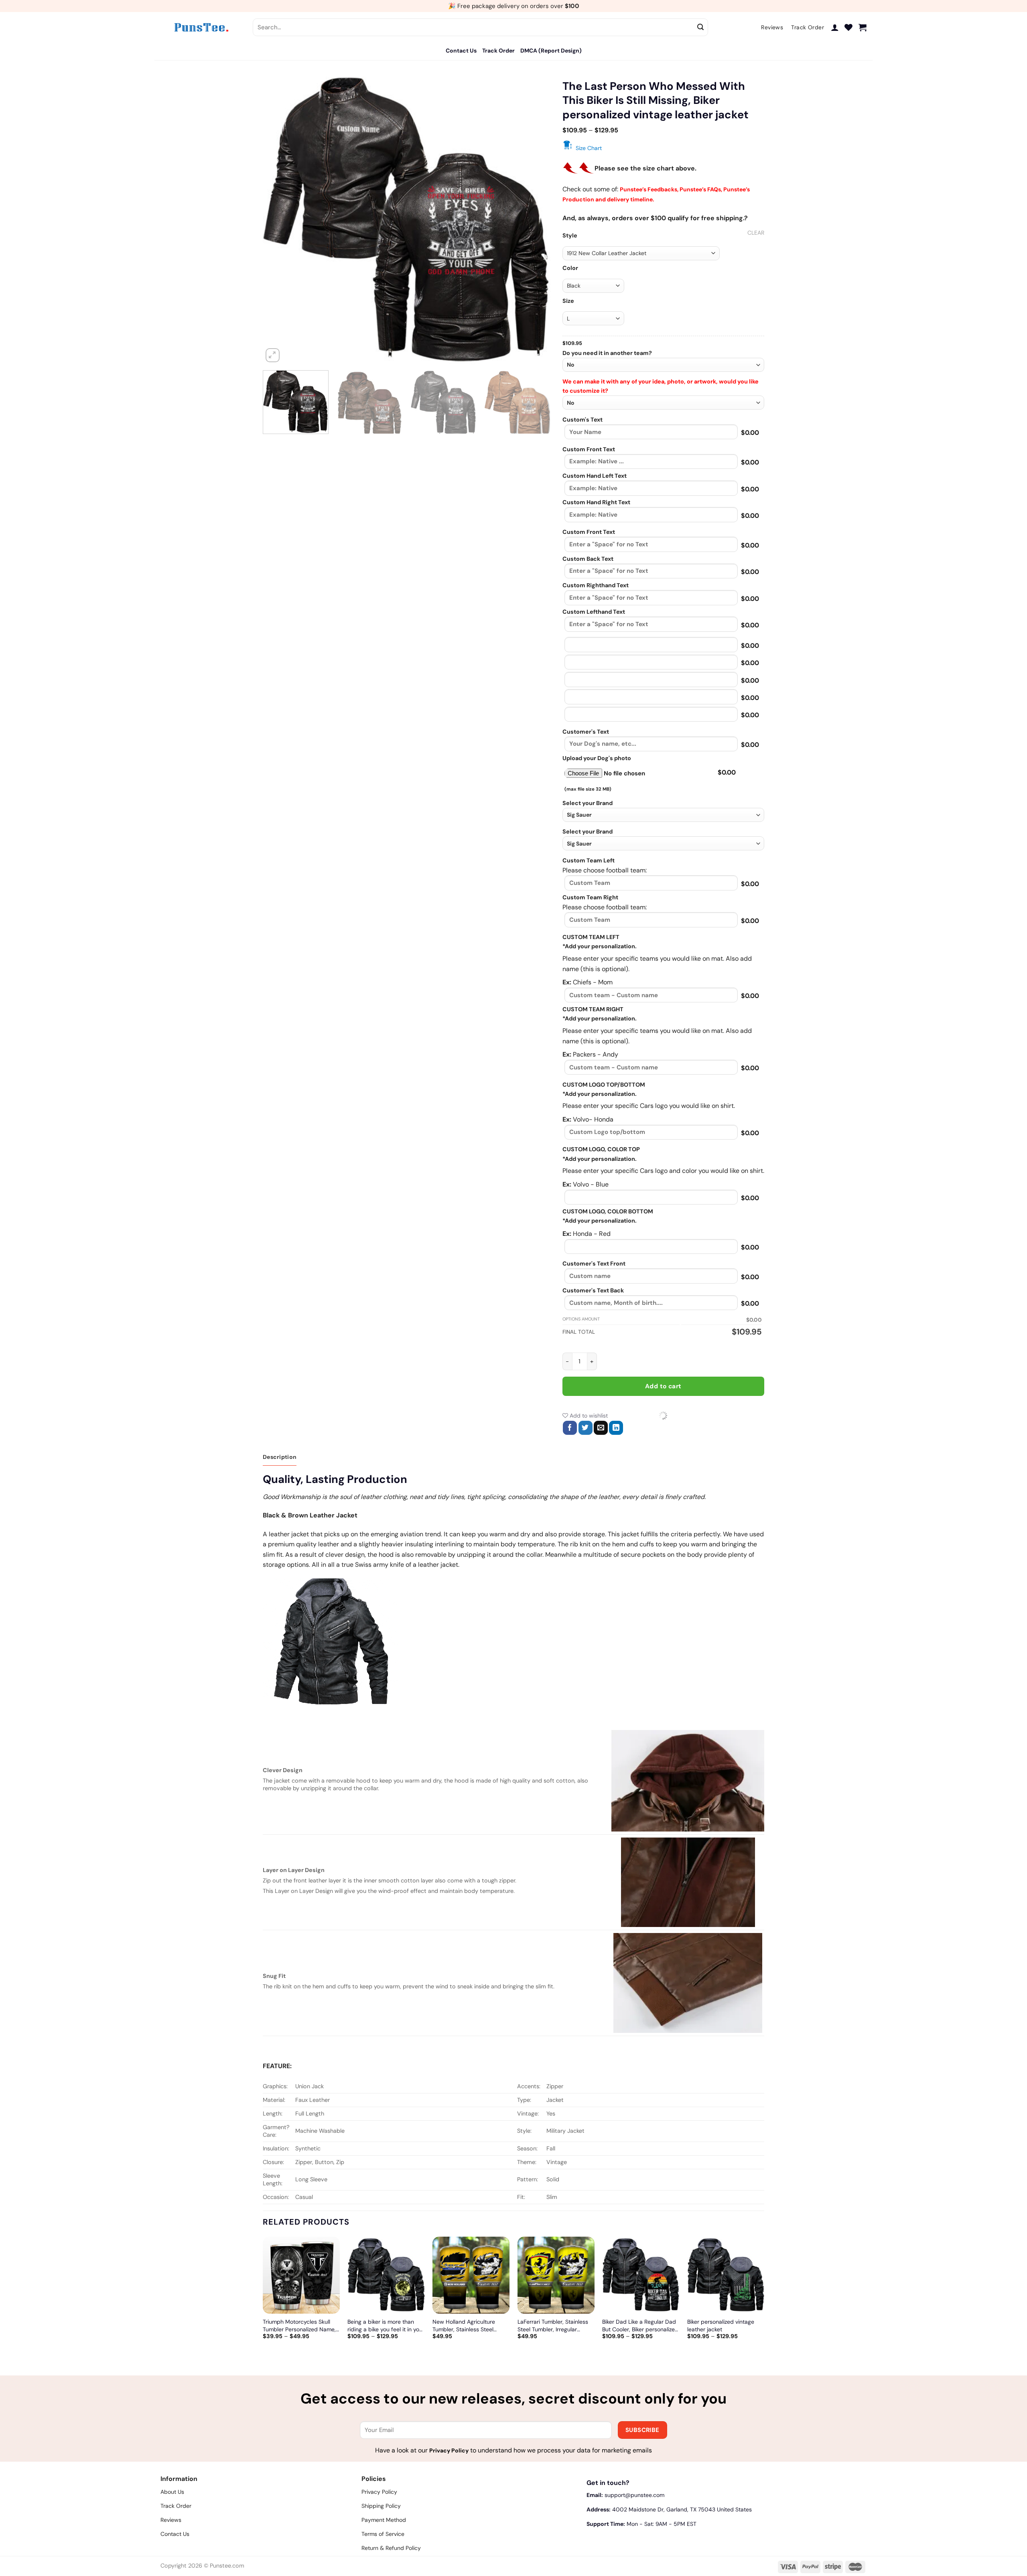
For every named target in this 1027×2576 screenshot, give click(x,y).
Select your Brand (588, 803)
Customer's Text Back (593, 1290)
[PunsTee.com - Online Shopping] (201, 27)
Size (568, 301)
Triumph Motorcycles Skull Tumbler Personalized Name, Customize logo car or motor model (299, 2325)
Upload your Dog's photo (597, 758)
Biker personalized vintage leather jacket (721, 2325)
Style (570, 236)
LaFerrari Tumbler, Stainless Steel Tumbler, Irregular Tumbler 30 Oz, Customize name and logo (553, 2325)
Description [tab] (280, 1457)
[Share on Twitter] (586, 1428)
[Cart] (863, 27)
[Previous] (279, 220)
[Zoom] (273, 355)
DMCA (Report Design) (551, 51)
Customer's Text (586, 732)
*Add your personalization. (600, 946)
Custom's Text (583, 420)
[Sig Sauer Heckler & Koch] (663, 815)
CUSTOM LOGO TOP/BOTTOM (604, 1085)
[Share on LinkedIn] (616, 1428)
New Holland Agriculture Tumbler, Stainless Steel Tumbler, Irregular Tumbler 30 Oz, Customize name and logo (471, 2325)
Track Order (498, 51)
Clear (756, 233)
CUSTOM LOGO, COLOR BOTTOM (608, 1211)
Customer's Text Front (594, 1264)
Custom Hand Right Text (596, 502)
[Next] (534, 220)
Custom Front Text (589, 449)
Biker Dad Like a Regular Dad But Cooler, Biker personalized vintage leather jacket (640, 2325)
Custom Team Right (590, 897)
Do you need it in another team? (607, 353)
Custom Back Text (588, 559)
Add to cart (663, 1386)
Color (570, 268)
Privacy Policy (449, 2450)
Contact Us (461, 51)
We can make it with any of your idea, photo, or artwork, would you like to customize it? (661, 386)
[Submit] (701, 27)
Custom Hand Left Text (595, 476)
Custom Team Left (589, 860)
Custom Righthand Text (596, 585)
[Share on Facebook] (570, 1428)
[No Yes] (663, 403)
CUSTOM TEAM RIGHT (593, 1009)
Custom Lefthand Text (594, 612)
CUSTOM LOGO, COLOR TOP (601, 1149)
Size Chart (589, 148)
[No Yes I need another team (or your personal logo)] (663, 365)
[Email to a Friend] (601, 1428)
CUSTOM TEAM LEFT (591, 937)
